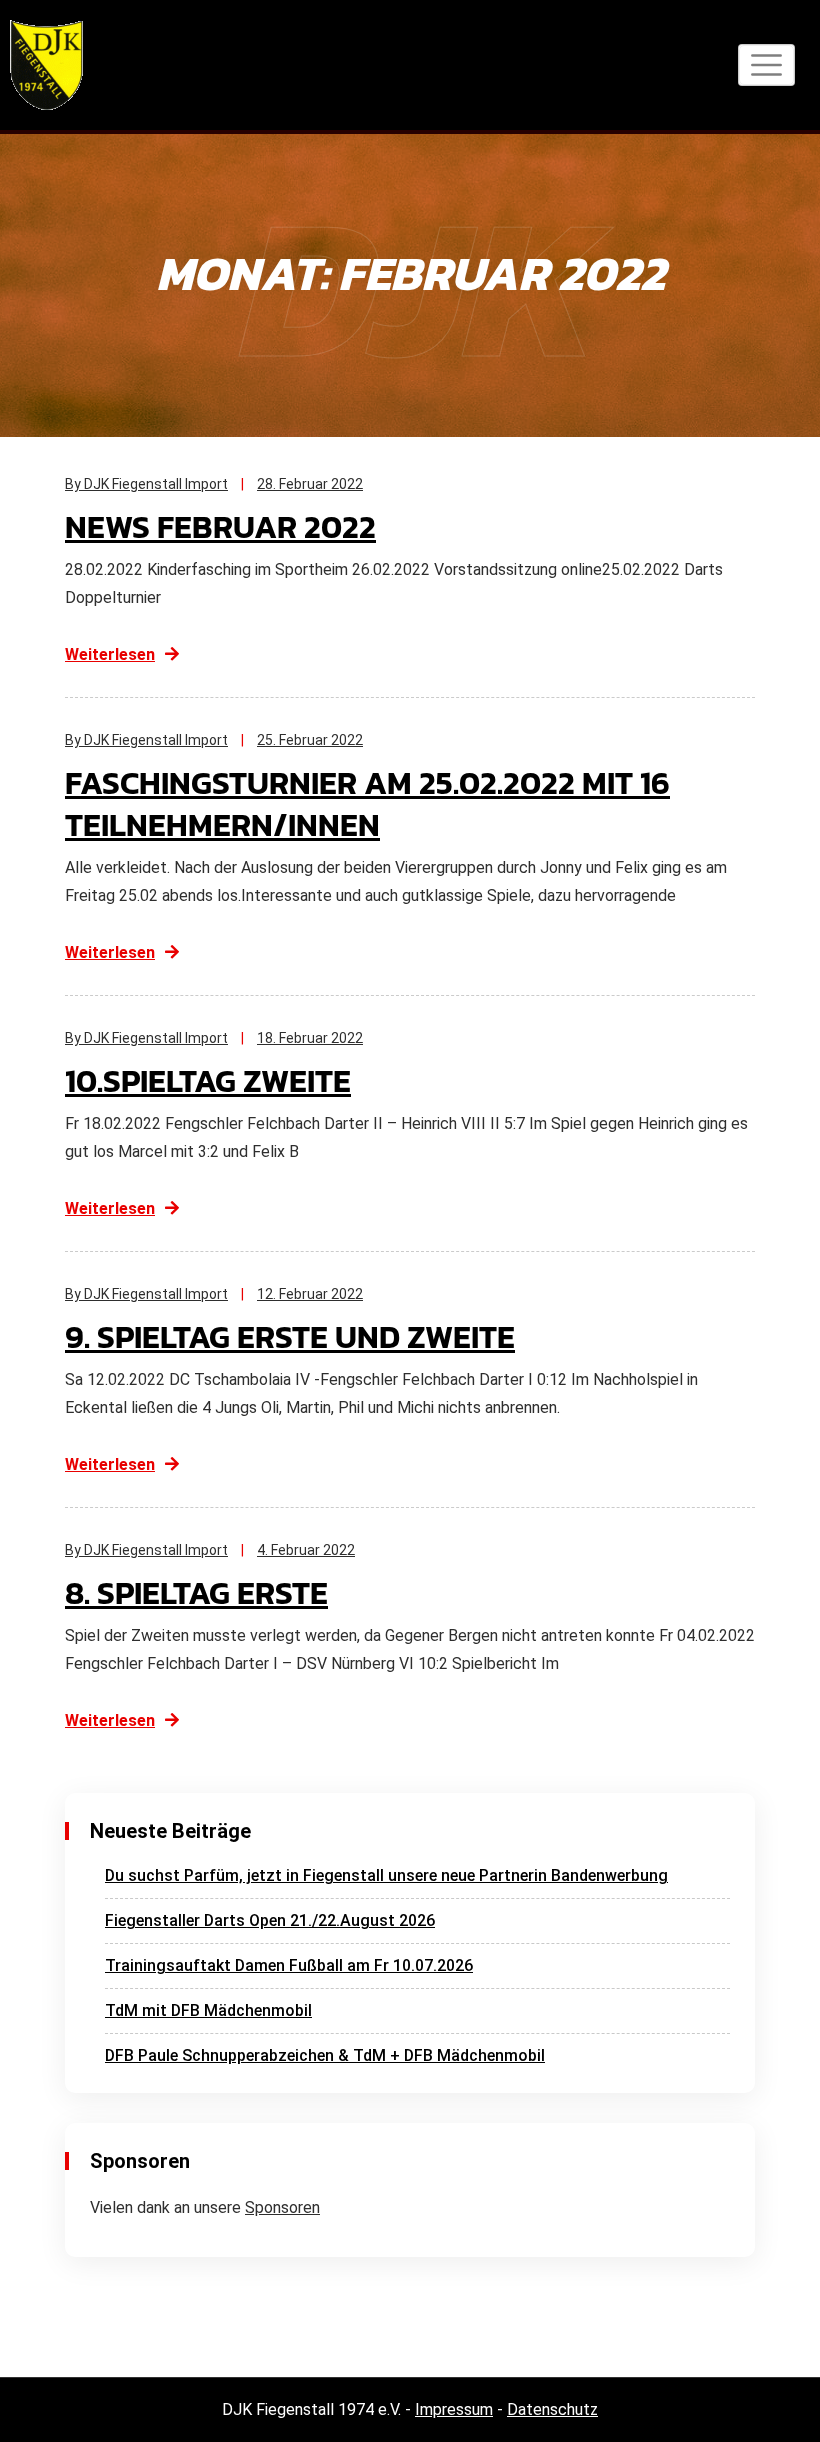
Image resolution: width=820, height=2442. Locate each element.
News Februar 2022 (220, 527)
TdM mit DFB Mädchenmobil (208, 2010)
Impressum (454, 2409)
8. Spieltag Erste (196, 1593)
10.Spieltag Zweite (208, 1081)
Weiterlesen (110, 654)
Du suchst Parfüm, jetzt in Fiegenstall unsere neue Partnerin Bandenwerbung (386, 1875)
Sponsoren (282, 2207)
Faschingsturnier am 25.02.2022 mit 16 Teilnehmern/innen (367, 804)
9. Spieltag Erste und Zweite (290, 1337)
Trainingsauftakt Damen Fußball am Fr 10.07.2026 (289, 1965)
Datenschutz (552, 2409)
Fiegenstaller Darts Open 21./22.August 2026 (270, 1920)
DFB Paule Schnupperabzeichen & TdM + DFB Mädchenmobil (325, 2055)
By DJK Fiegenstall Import (146, 484)
